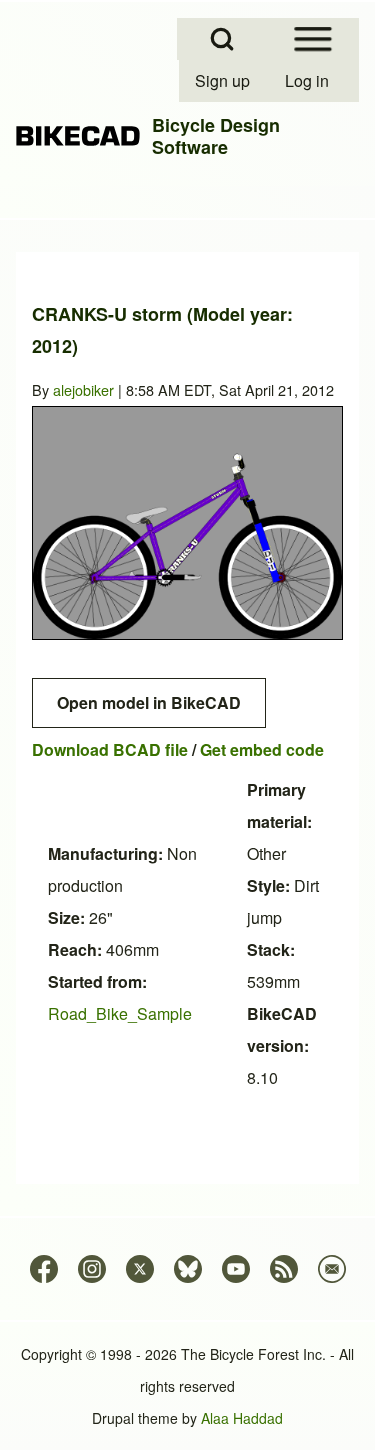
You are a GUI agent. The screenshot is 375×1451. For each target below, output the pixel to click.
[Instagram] (92, 1269)
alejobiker (83, 389)
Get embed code (262, 749)
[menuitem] (224, 81)
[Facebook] (44, 1269)
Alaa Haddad (242, 1418)
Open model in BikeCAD (149, 702)
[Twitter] (140, 1269)
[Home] (78, 136)
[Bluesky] (188, 1269)
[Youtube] (236, 1269)
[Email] (332, 1269)
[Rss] (284, 1269)
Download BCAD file (110, 749)
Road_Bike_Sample (120, 1013)
